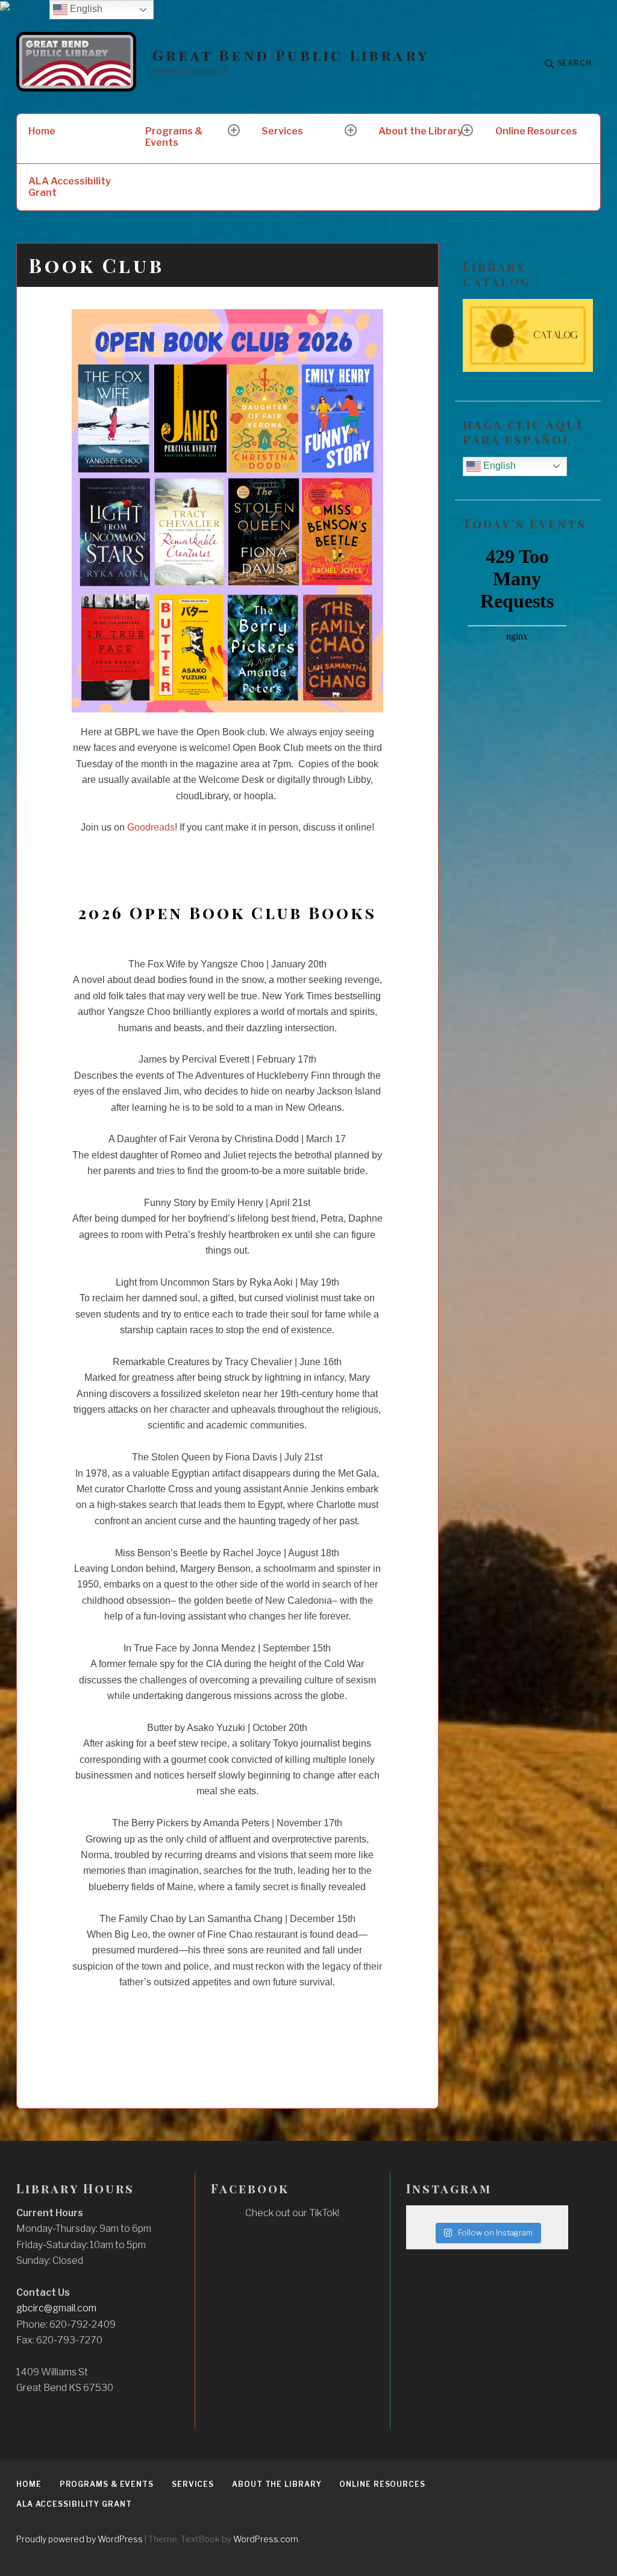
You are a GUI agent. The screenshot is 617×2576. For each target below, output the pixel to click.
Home (42, 131)
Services (282, 131)
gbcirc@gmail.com (56, 2308)
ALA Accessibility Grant (70, 187)
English (498, 466)
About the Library (421, 131)
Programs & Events (174, 137)
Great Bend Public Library (291, 55)
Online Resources (536, 131)
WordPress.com (266, 2539)
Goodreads (151, 827)
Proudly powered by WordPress (80, 2539)
